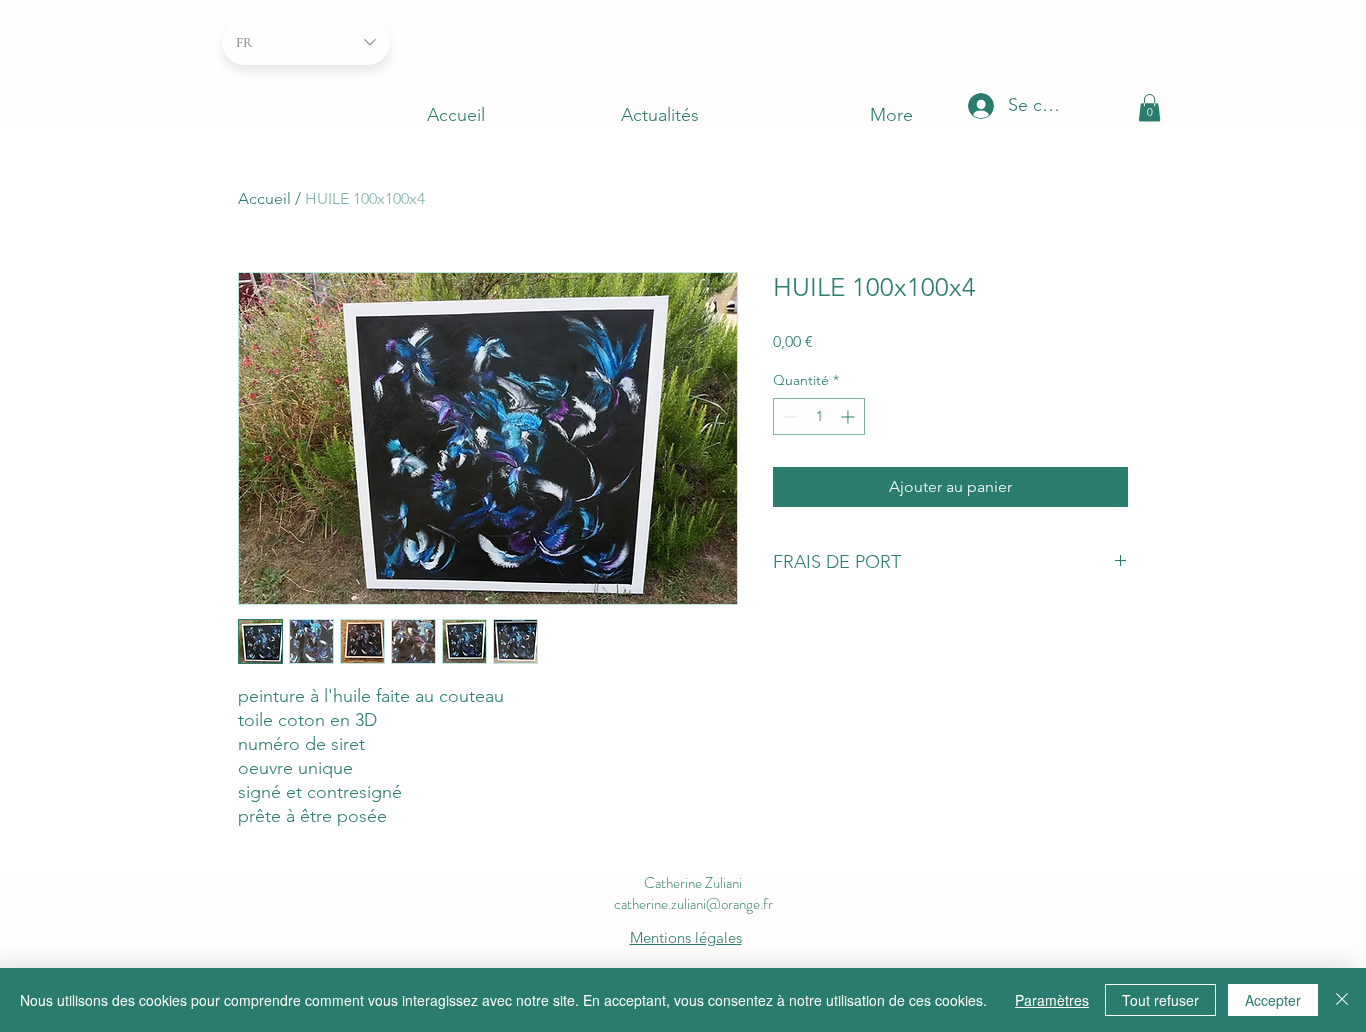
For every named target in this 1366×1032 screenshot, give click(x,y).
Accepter (1273, 1000)
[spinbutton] (819, 416)
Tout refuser (1160, 1000)
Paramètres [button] (1052, 1000)
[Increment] (849, 416)
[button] (1149, 107)
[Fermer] (1342, 1000)
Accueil (264, 198)
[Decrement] (788, 416)
